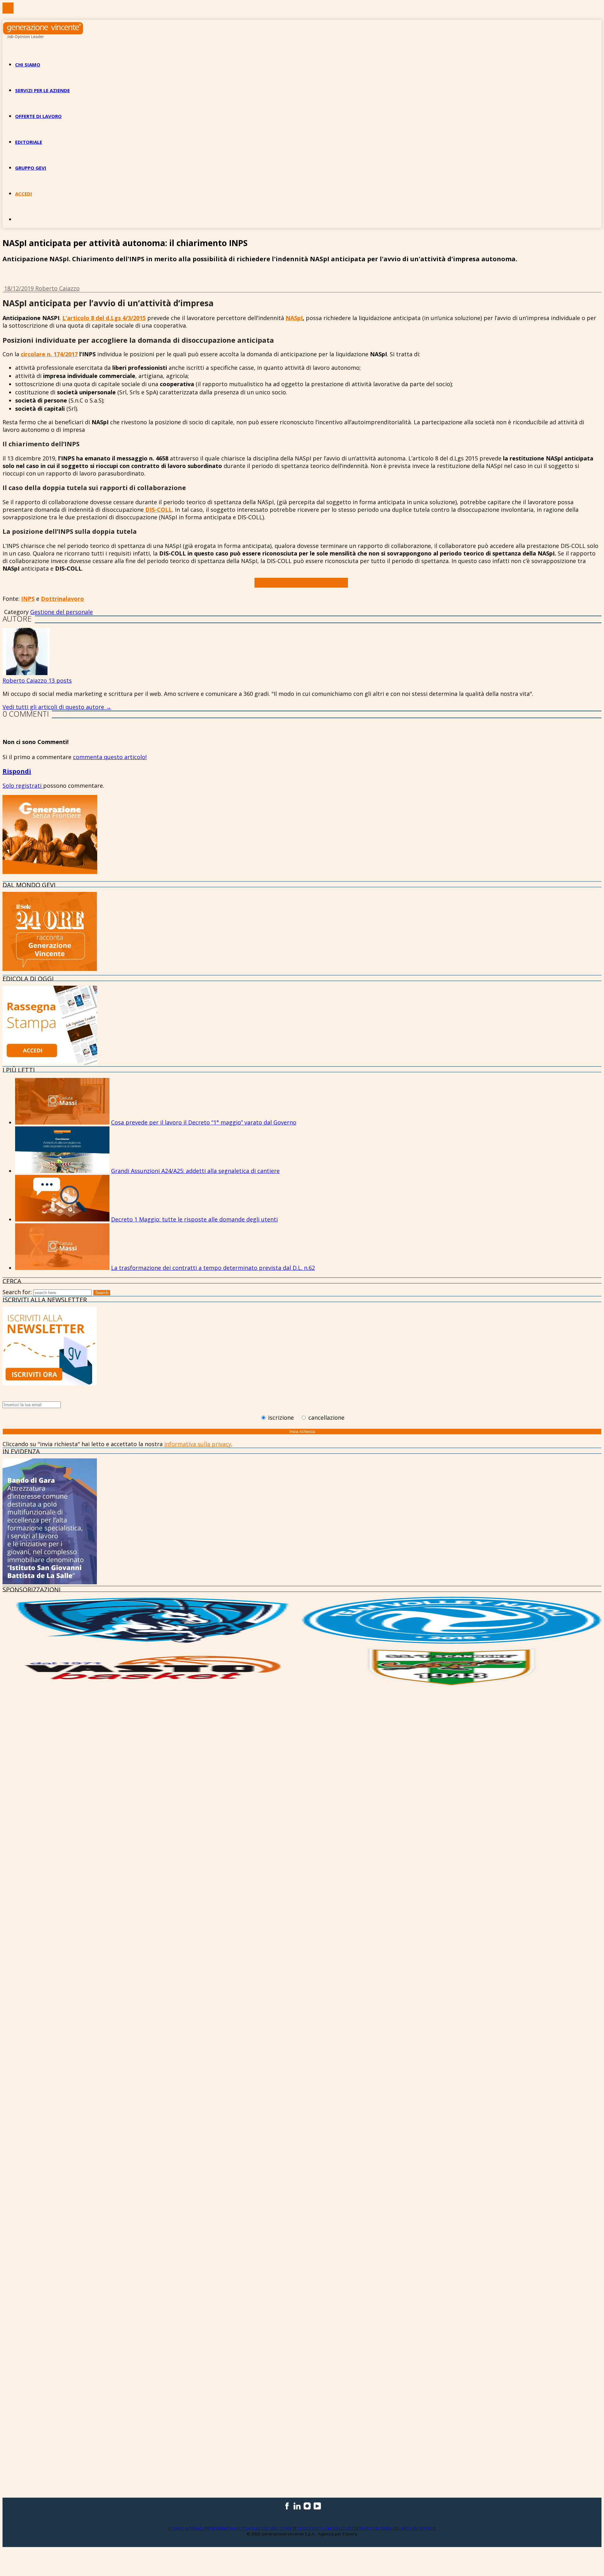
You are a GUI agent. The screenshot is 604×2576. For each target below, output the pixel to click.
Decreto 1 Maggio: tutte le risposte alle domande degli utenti (194, 1219)
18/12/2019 (20, 288)
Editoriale (29, 142)
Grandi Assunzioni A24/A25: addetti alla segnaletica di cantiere (195, 1171)
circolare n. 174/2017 (49, 354)
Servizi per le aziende (42, 90)
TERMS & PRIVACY (188, 2528)
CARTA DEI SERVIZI (417, 2528)
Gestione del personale (62, 612)
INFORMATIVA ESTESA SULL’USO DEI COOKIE (251, 2528)
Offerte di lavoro (38, 116)
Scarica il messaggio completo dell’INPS (301, 583)
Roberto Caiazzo (57, 288)
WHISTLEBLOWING (377, 2528)
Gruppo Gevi (31, 168)
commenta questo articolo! (110, 757)
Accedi (24, 194)
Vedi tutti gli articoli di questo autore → (57, 707)
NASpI (294, 318)
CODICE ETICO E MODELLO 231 (326, 2528)
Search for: (17, 1292)
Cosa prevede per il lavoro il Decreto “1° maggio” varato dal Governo (204, 1122)
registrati (29, 786)
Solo (9, 786)
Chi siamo (28, 65)
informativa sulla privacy (198, 1444)
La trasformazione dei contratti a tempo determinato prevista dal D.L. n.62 (213, 1268)
